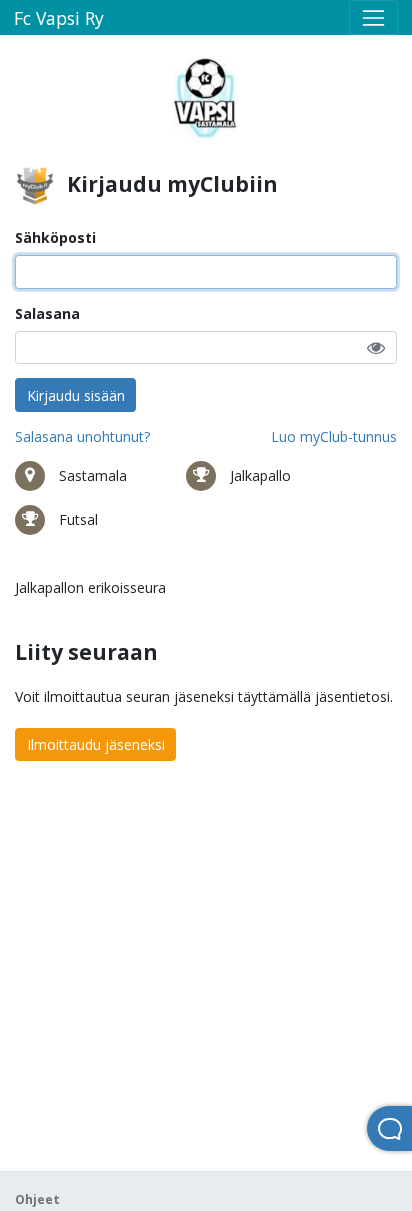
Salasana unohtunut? (82, 436)
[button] (376, 347)
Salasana (47, 313)
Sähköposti (55, 237)
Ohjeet (37, 1199)
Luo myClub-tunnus (334, 436)
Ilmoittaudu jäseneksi (96, 744)
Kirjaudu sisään (76, 395)
